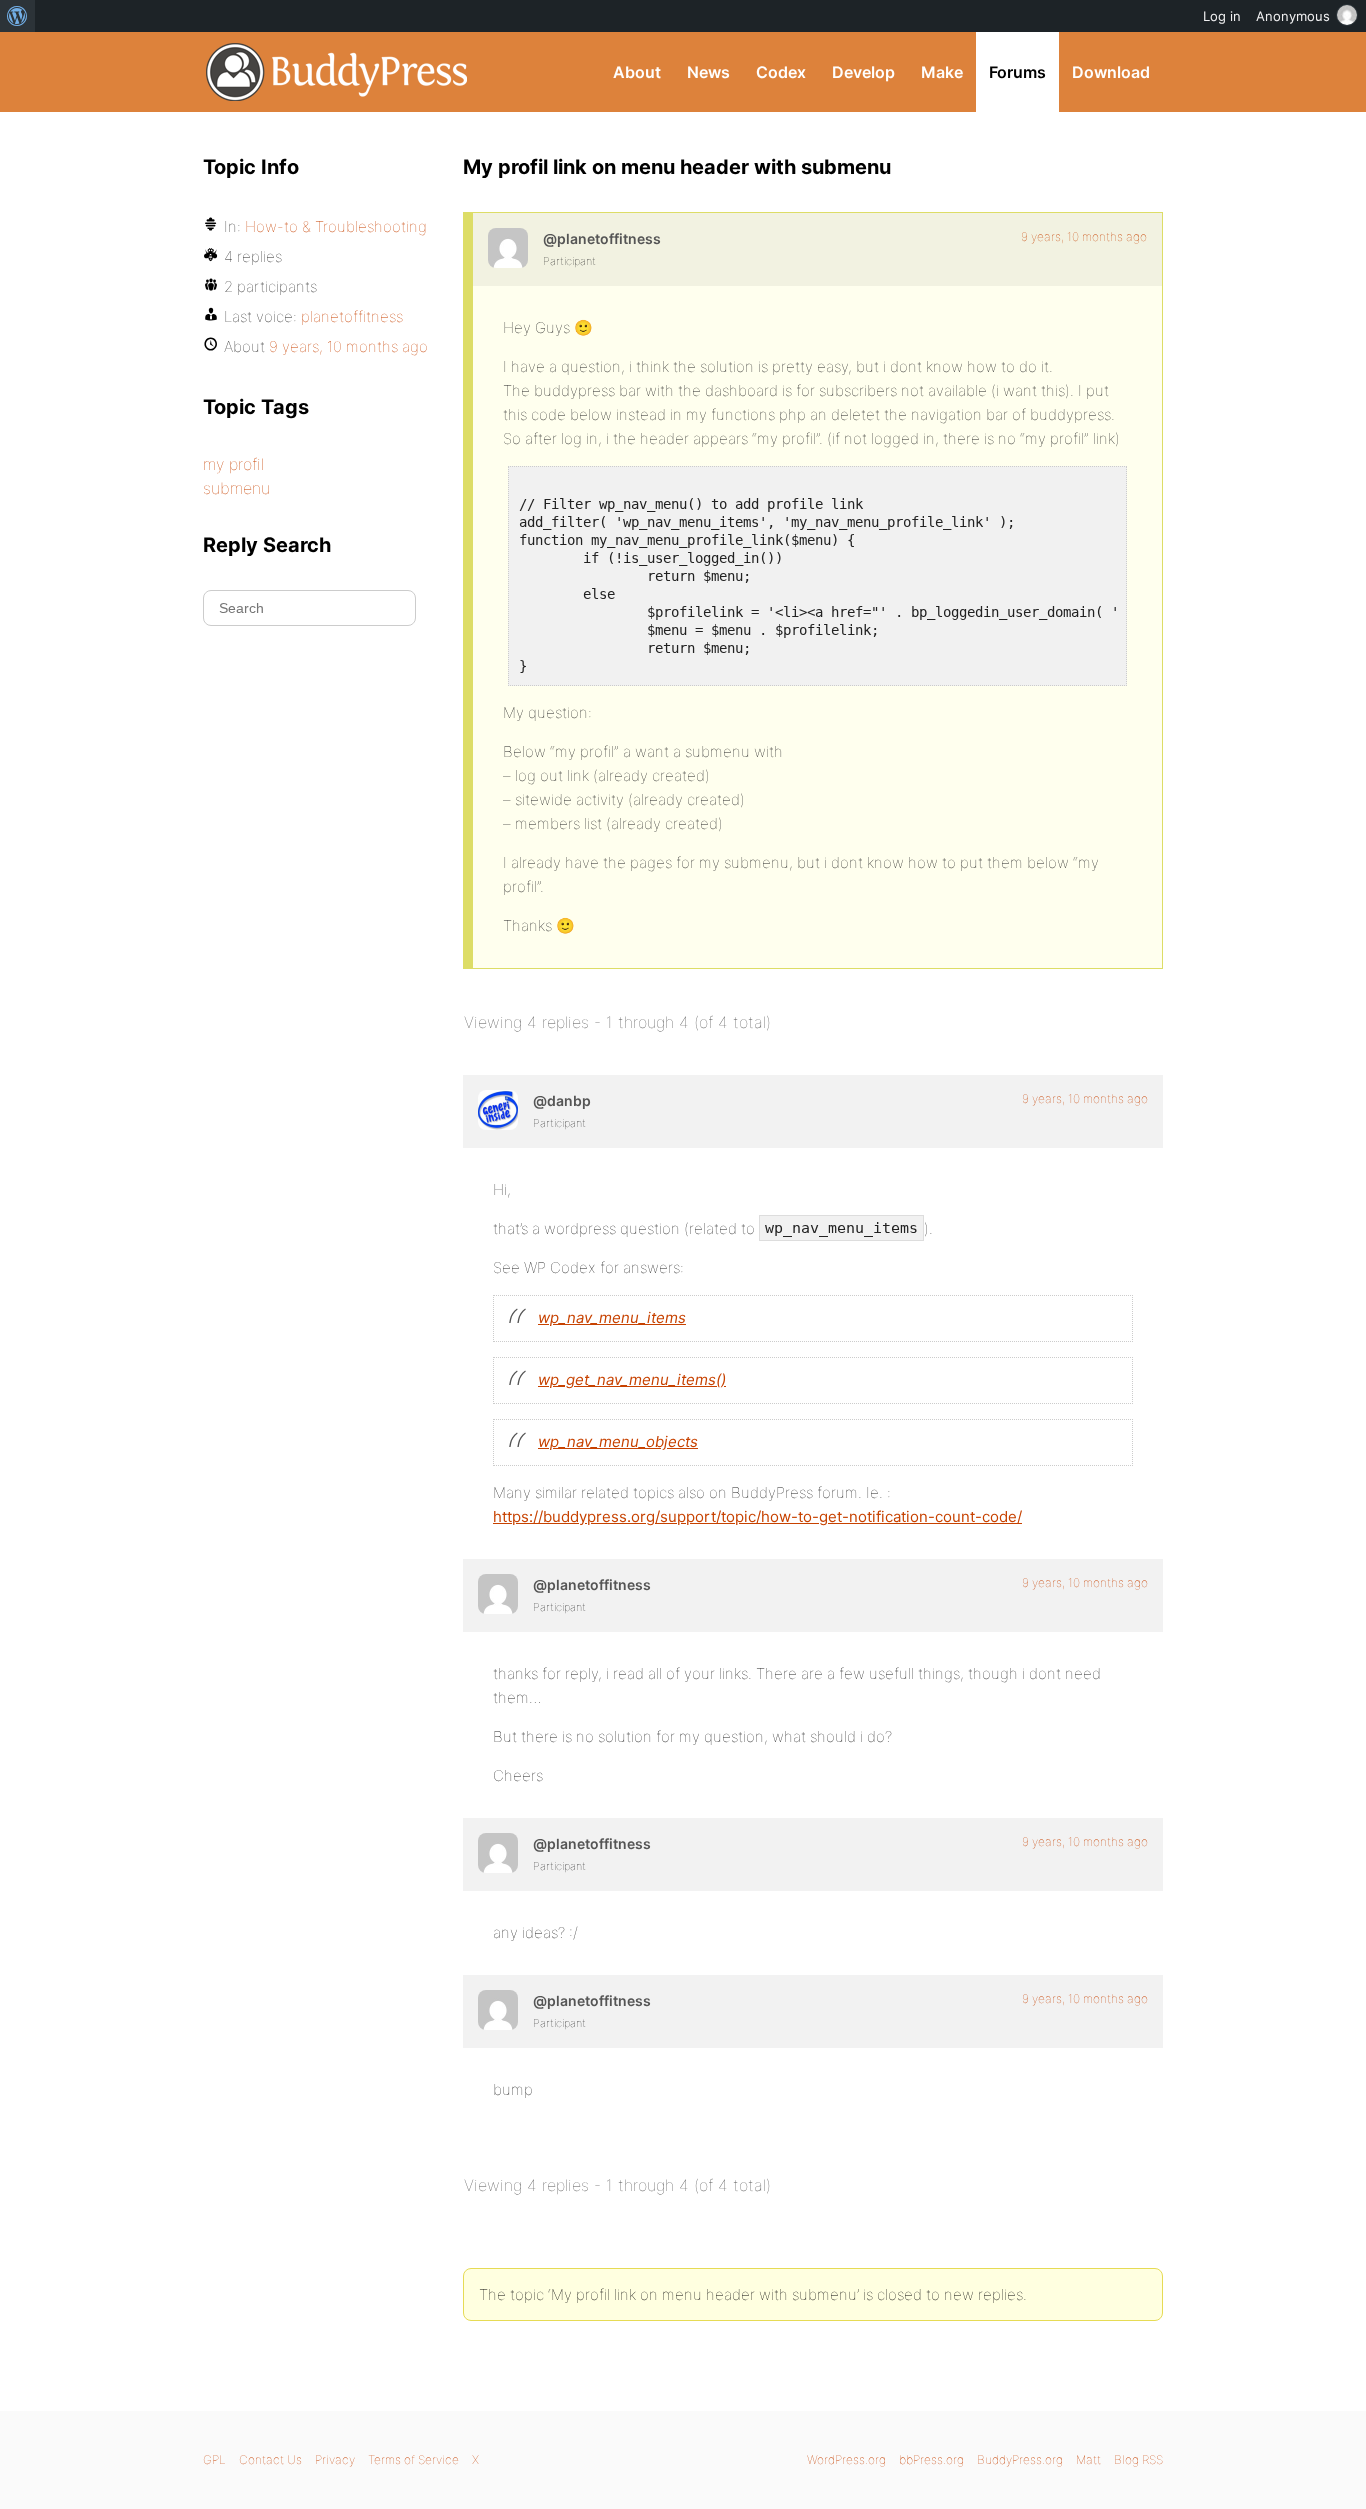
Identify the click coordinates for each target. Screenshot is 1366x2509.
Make (942, 72)
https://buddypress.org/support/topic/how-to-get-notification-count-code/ (757, 1516)
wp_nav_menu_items (612, 1317)
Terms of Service (413, 2459)
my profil (233, 464)
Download (1111, 72)
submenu (236, 488)
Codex (781, 72)
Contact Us (270, 2459)
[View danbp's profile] (498, 1110)
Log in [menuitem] (1222, 16)
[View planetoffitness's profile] (508, 248)
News (708, 72)
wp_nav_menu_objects (618, 1441)
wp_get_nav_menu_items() (632, 1379)
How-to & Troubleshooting (336, 226)
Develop (863, 72)
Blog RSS (1138, 2459)
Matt (1088, 2459)
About (637, 72)
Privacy (335, 2459)
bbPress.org (931, 2459)
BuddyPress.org (337, 72)
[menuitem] (17, 16)
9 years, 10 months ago (1084, 236)
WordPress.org (846, 2459)
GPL (214, 2459)
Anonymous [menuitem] (1293, 16)
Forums (1017, 72)
